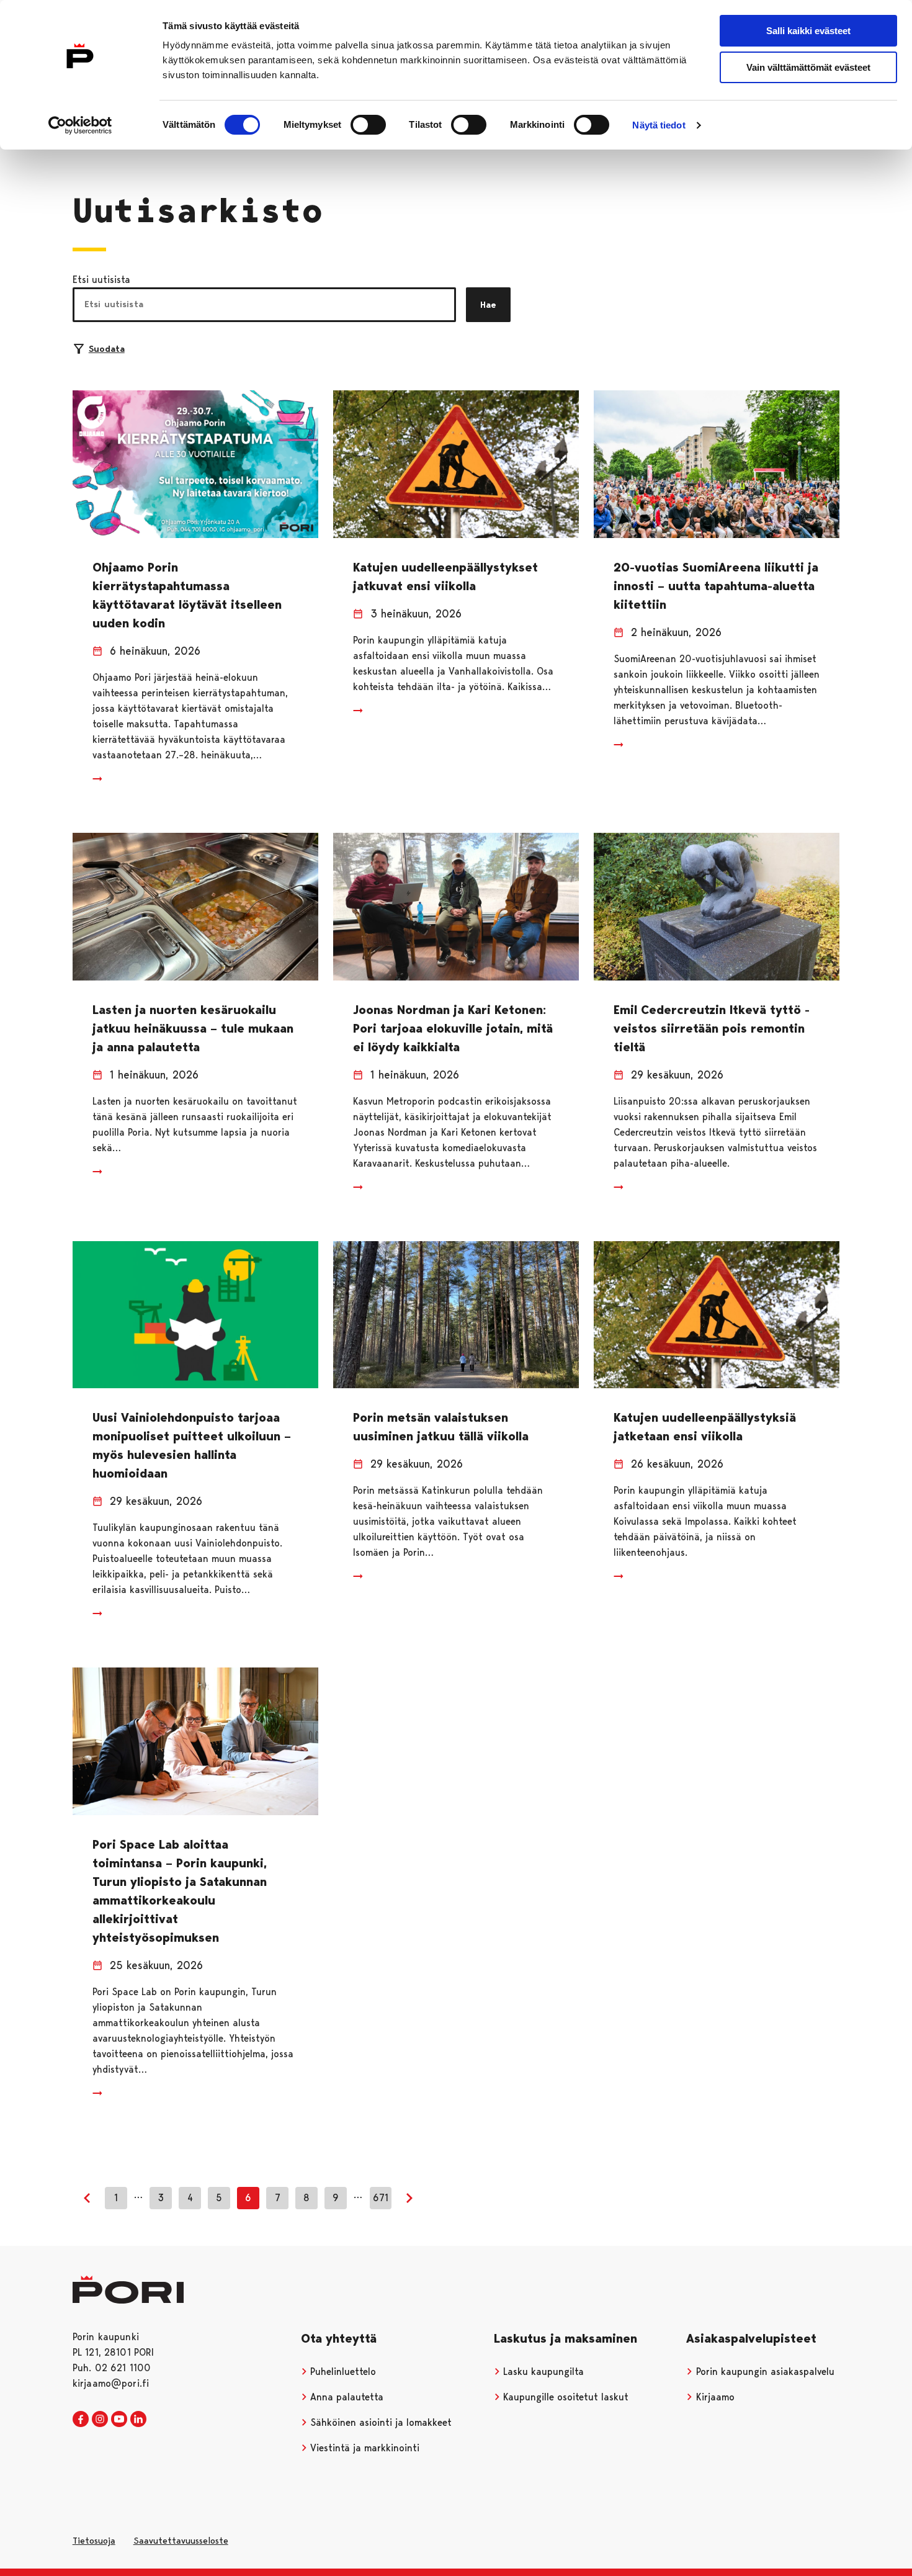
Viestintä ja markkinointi (363, 2448)
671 (381, 2198)
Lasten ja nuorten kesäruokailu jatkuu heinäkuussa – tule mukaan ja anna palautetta (193, 1028)
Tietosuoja (94, 2541)
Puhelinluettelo (342, 2372)
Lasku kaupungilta (542, 2372)
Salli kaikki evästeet (808, 31)
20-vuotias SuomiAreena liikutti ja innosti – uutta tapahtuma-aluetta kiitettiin (716, 586)
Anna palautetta (345, 2397)
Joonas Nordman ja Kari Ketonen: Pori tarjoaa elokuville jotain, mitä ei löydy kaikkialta (453, 1028)
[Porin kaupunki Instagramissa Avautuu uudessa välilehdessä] (100, 2420)
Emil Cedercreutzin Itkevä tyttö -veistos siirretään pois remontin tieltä (712, 1028)
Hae (488, 305)
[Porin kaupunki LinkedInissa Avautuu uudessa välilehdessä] (138, 2420)
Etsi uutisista (101, 280)
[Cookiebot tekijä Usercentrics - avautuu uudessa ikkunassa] (80, 125)
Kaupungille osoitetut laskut (564, 2397)
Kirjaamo (714, 2397)
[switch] (368, 125)
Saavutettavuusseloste (181, 2541)
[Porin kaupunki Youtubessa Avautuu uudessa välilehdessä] (119, 2420)
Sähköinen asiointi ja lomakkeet (379, 2422)
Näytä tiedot (659, 125)
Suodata (107, 349)
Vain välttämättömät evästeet (808, 67)
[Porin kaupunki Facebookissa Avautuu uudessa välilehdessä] (81, 2420)
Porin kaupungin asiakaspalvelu (764, 2372)
